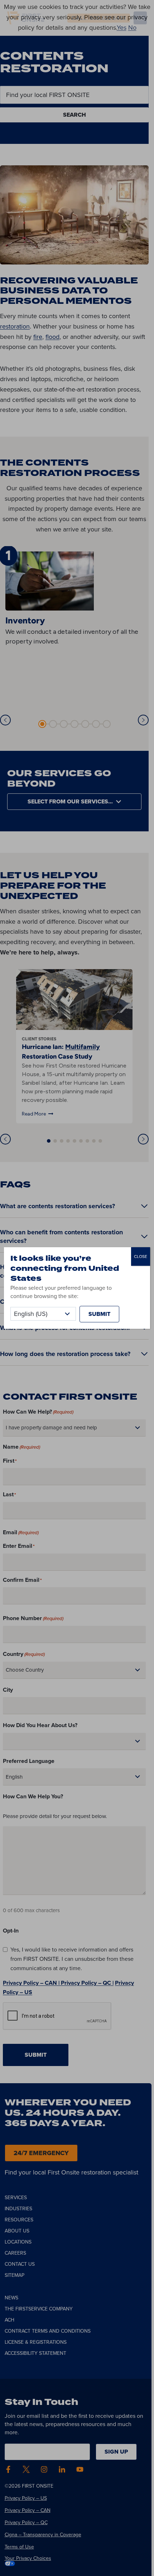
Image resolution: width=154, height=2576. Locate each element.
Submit (99, 1314)
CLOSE (141, 1257)
